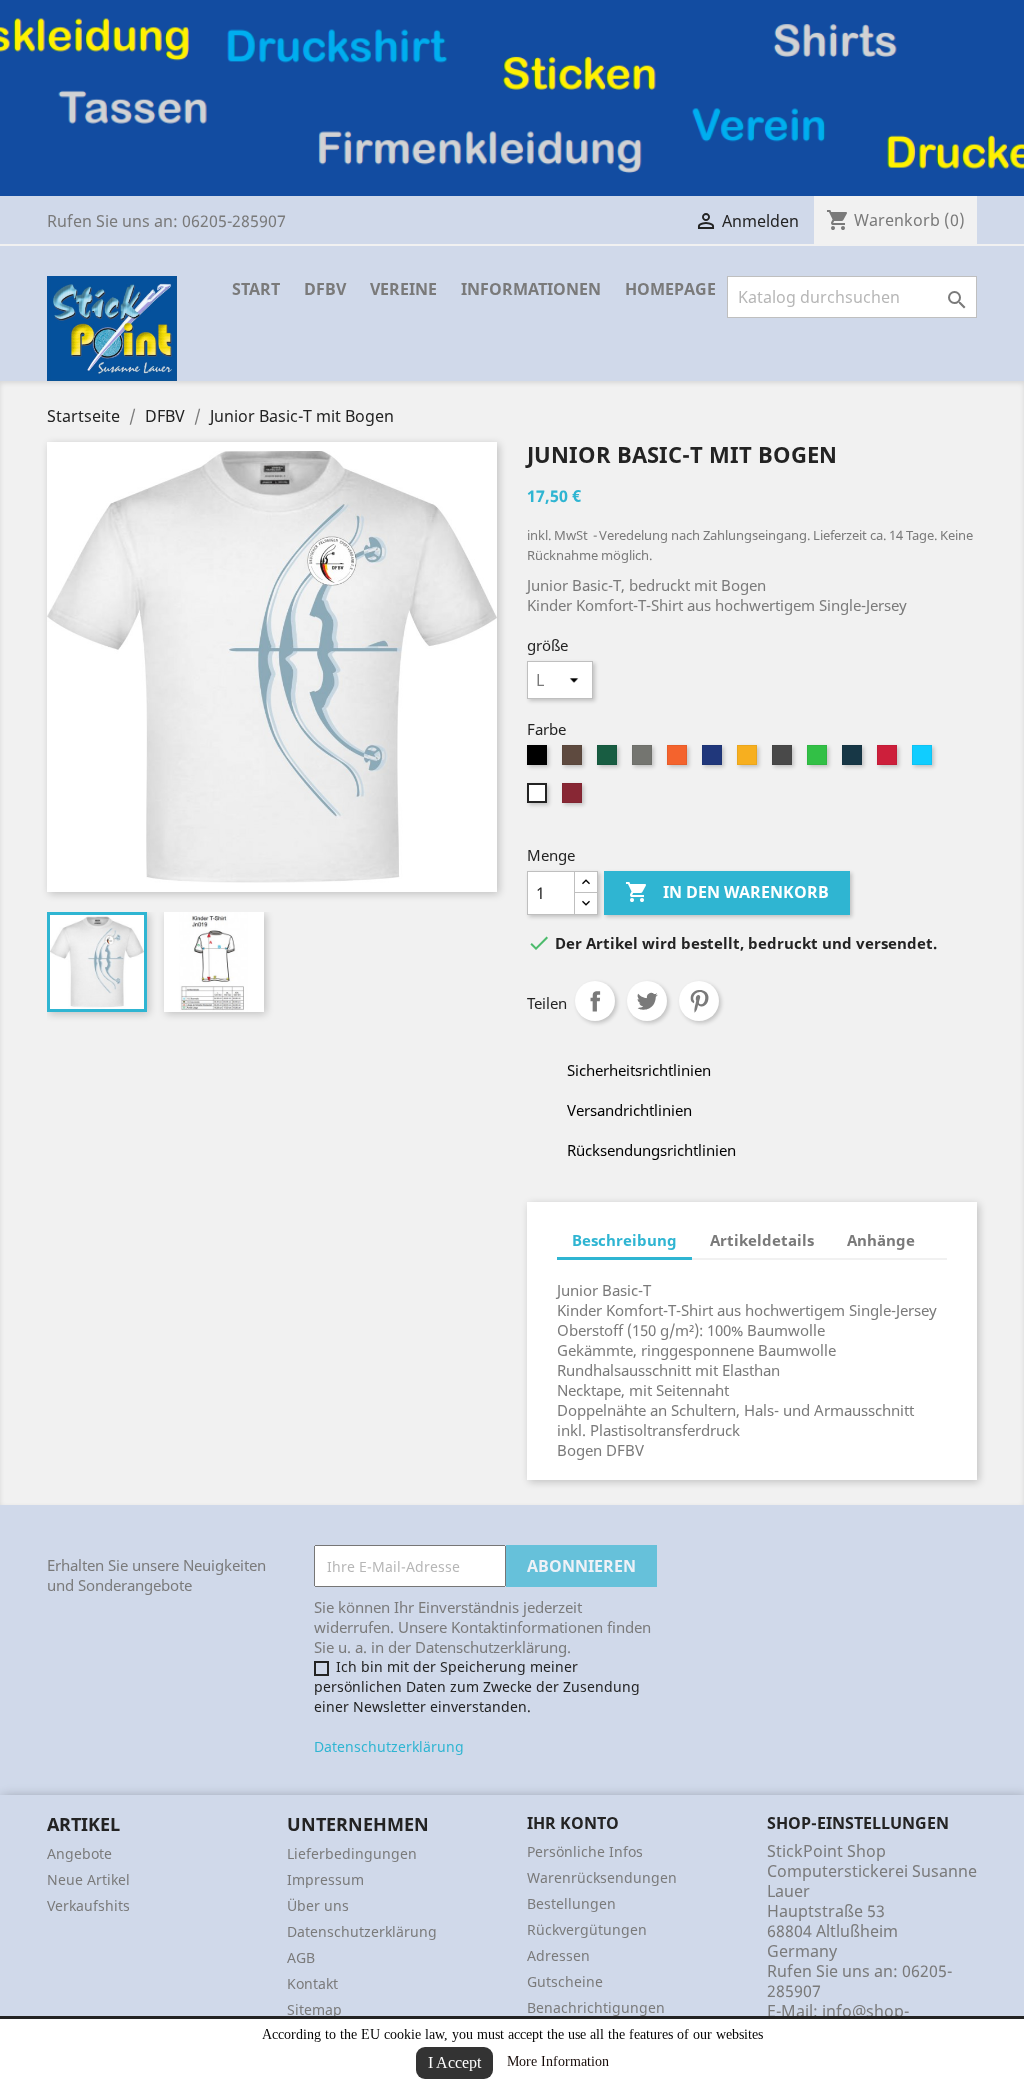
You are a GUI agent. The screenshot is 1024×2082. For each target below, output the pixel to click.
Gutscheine (565, 1981)
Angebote (79, 1853)
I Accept (454, 2062)
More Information (558, 2061)
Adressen (558, 1955)
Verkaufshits (88, 1905)
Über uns (318, 1905)
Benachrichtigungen (596, 2007)
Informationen (531, 289)
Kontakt (312, 1983)
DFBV (325, 289)
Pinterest (699, 1001)
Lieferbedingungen (352, 1853)
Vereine (403, 289)
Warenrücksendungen (602, 1877)
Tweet (647, 1001)
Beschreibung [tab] (624, 1240)
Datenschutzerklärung (389, 1746)
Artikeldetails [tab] (762, 1240)
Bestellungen (571, 1903)
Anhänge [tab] (881, 1240)
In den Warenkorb (727, 892)
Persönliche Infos (585, 1851)
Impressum (325, 1879)
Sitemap (314, 2009)
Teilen (595, 1001)
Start (256, 289)
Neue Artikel (88, 1879)
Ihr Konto (573, 1823)
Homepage (670, 289)
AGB (301, 1957)
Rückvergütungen (587, 1929)
